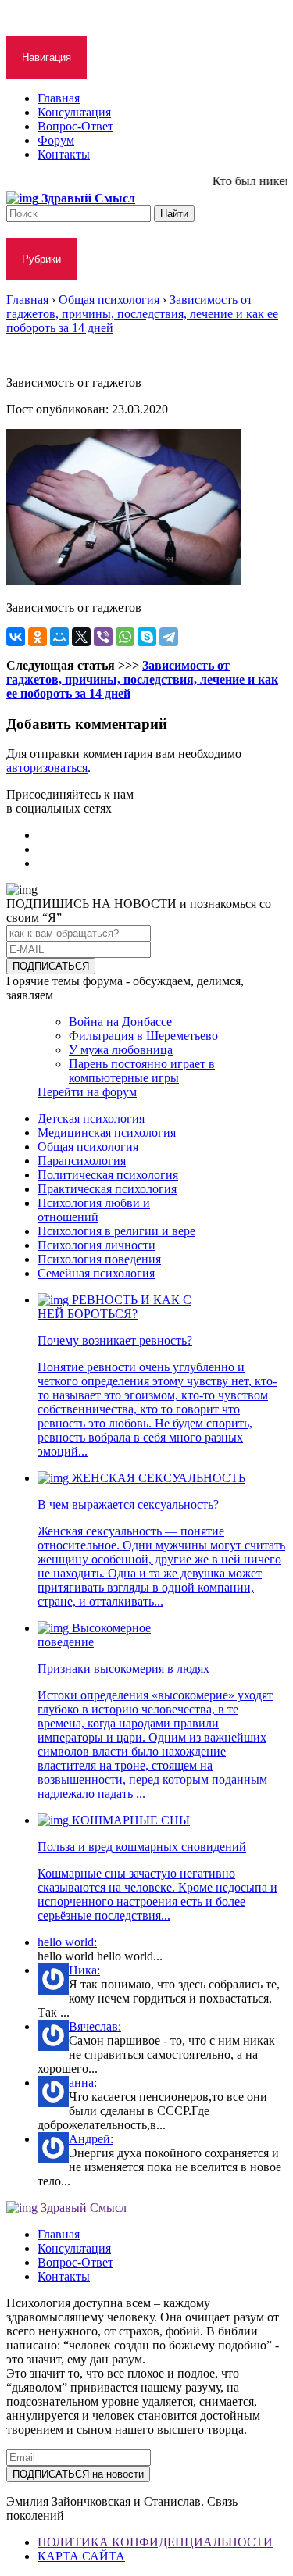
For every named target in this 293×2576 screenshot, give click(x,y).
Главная (59, 98)
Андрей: (91, 2139)
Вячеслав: (95, 2026)
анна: (83, 2083)
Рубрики (41, 259)
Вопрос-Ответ (75, 126)
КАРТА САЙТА (81, 2556)
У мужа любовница (121, 1050)
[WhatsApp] (125, 637)
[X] (81, 637)
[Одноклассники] (38, 637)
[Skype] (147, 637)
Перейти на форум (87, 1092)
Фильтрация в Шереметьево (143, 1036)
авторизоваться (47, 768)
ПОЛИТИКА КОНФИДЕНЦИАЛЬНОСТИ (155, 2542)
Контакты (64, 154)
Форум (56, 140)
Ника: (84, 1970)
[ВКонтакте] (16, 637)
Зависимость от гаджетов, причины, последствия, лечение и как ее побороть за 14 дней (142, 679)
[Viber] (103, 637)
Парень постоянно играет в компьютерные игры (142, 1071)
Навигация (46, 57)
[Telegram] (169, 637)
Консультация (74, 112)
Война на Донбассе (120, 1022)
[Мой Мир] (59, 637)
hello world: (67, 1942)
